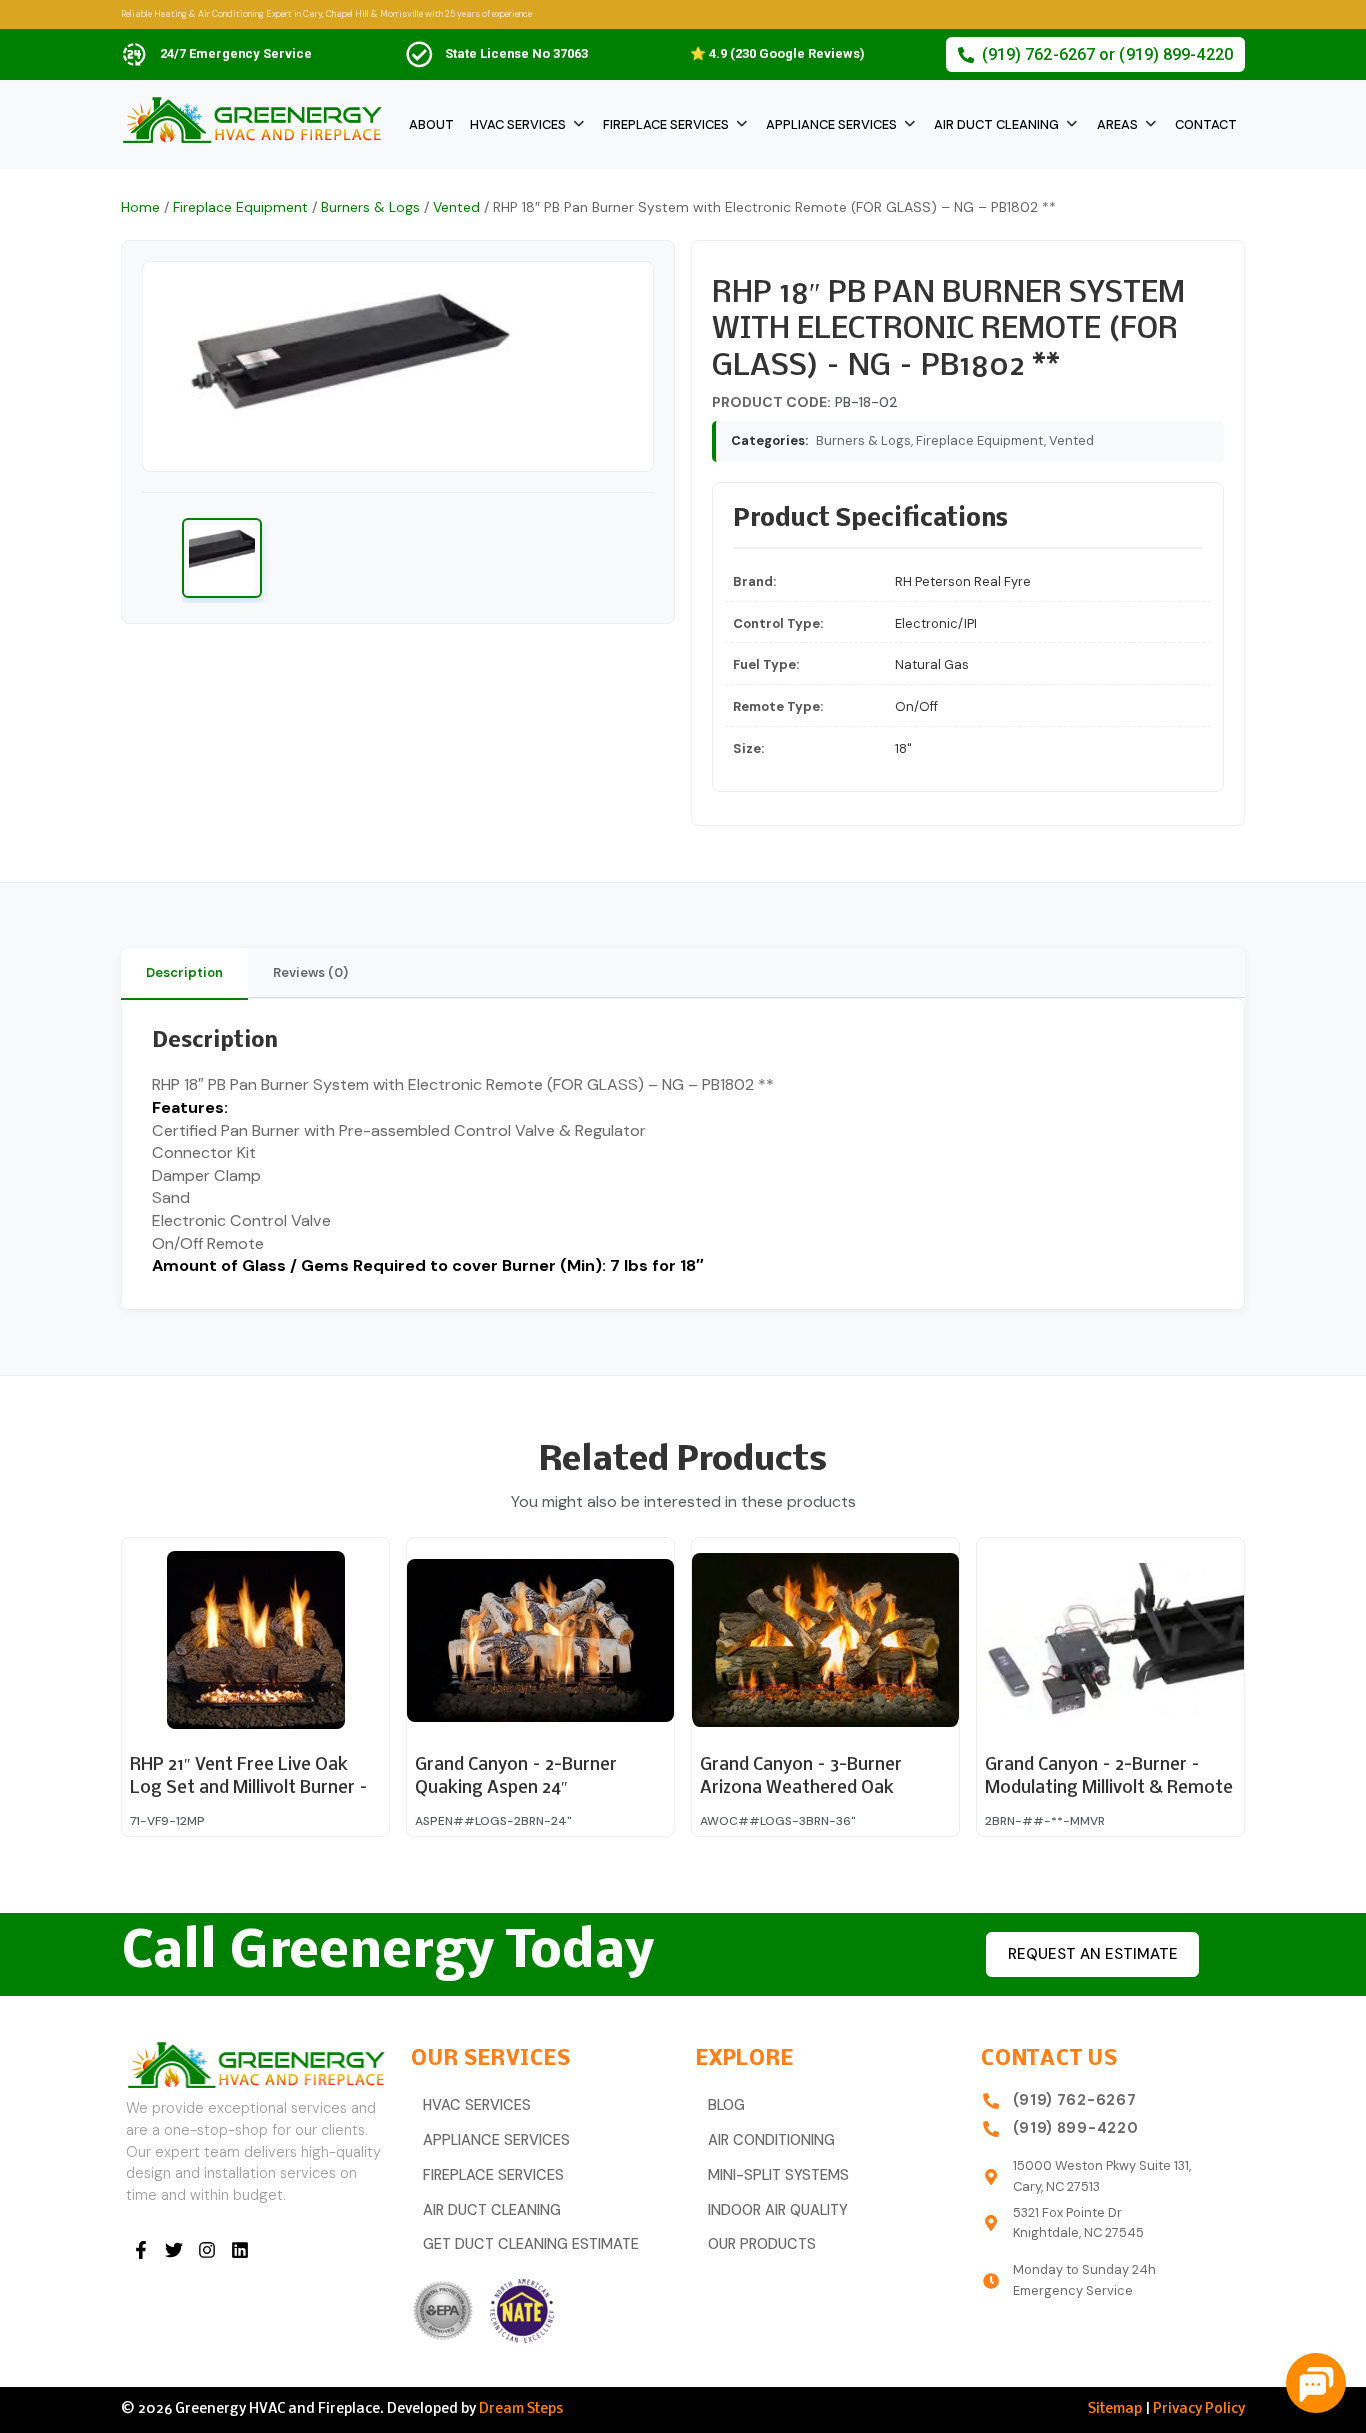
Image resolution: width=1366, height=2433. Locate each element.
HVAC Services (518, 124)
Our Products (762, 2244)
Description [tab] (184, 972)
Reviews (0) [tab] (310, 972)
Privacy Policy (1199, 2409)
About (431, 124)
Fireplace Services (666, 124)
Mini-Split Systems (778, 2175)
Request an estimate (1093, 1954)
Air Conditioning (771, 2140)
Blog (726, 2105)
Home (140, 207)
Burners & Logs (370, 207)
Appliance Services (831, 124)
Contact (1206, 124)
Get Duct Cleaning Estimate (531, 2244)
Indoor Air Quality (778, 2210)
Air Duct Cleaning (996, 124)
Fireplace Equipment (240, 207)
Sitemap (1115, 2409)
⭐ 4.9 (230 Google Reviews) (777, 53)
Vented (456, 207)
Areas (1117, 124)
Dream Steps (521, 2409)
